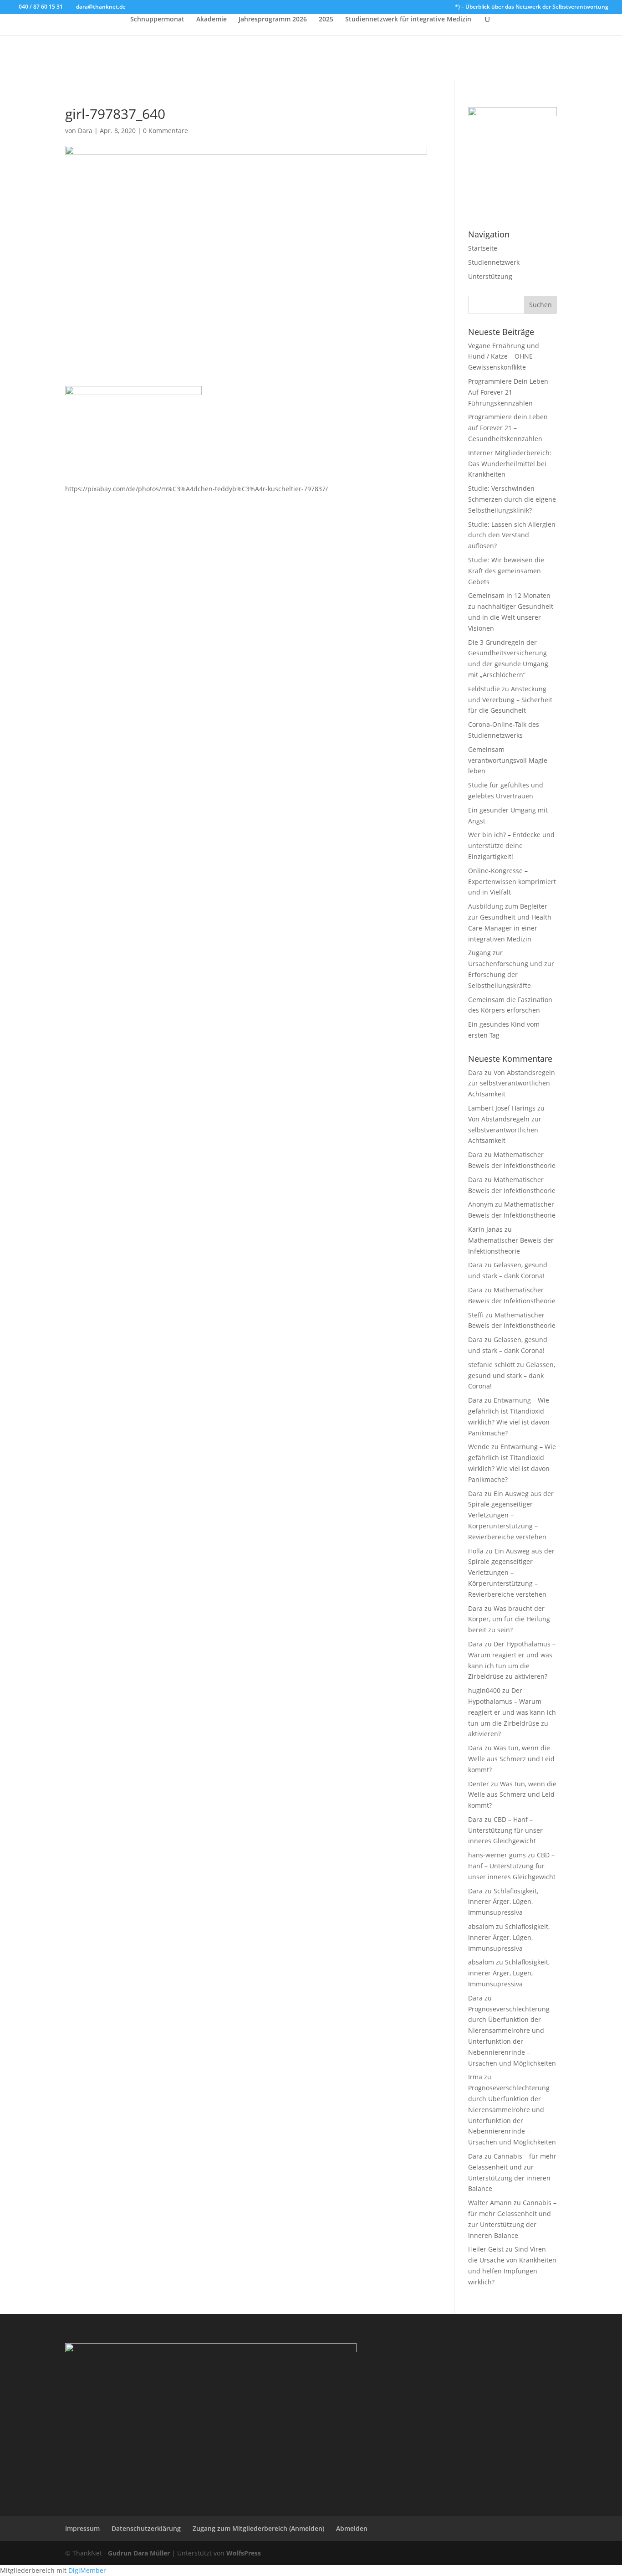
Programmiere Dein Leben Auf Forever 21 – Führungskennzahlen (508, 392)
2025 (326, 20)
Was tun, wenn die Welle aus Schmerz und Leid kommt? (511, 1759)
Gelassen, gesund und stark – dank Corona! (512, 1375)
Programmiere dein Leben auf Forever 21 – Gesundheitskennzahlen (508, 428)
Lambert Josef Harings (502, 1108)
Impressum (82, 2528)
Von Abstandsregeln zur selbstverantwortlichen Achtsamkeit (512, 1083)
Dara (85, 131)
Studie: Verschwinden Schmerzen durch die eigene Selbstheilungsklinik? (512, 499)
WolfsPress (244, 2553)
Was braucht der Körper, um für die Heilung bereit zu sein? (509, 1619)
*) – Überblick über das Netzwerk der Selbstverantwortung (532, 7)
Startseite (483, 248)
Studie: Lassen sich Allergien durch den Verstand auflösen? (512, 535)
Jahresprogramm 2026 (273, 20)
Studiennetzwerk (494, 262)
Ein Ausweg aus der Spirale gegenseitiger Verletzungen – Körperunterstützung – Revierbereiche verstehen (511, 1515)
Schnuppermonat (157, 20)
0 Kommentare (166, 131)
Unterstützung (490, 276)
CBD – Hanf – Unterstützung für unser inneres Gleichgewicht (505, 1830)
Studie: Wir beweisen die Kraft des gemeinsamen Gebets (506, 571)
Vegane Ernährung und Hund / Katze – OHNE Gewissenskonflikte (504, 357)
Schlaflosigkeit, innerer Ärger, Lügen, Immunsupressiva (503, 1902)
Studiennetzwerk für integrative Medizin (408, 20)
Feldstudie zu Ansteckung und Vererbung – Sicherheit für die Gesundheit (510, 700)
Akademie (212, 20)
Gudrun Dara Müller (139, 2553)
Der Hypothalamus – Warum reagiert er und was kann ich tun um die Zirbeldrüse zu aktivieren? (512, 1712)
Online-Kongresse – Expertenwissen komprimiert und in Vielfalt (512, 882)
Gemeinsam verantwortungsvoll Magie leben (508, 760)
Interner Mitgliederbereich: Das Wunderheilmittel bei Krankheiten (510, 464)
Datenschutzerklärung (146, 2528)
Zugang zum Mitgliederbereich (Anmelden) (258, 2528)
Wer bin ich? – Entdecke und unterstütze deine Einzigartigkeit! (511, 846)
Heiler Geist (486, 2249)
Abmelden (352, 2528)
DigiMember (87, 2570)
